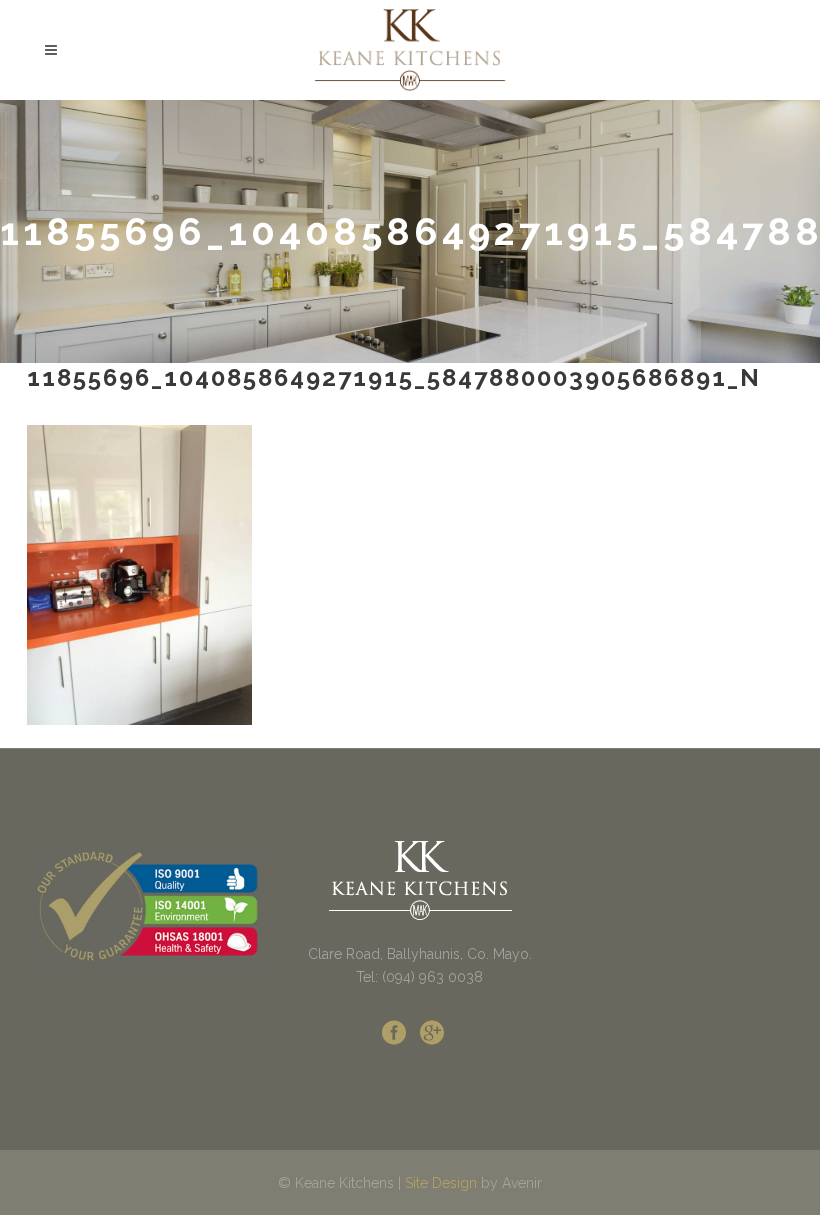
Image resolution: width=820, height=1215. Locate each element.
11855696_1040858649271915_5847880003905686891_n (394, 377)
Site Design (441, 1183)
